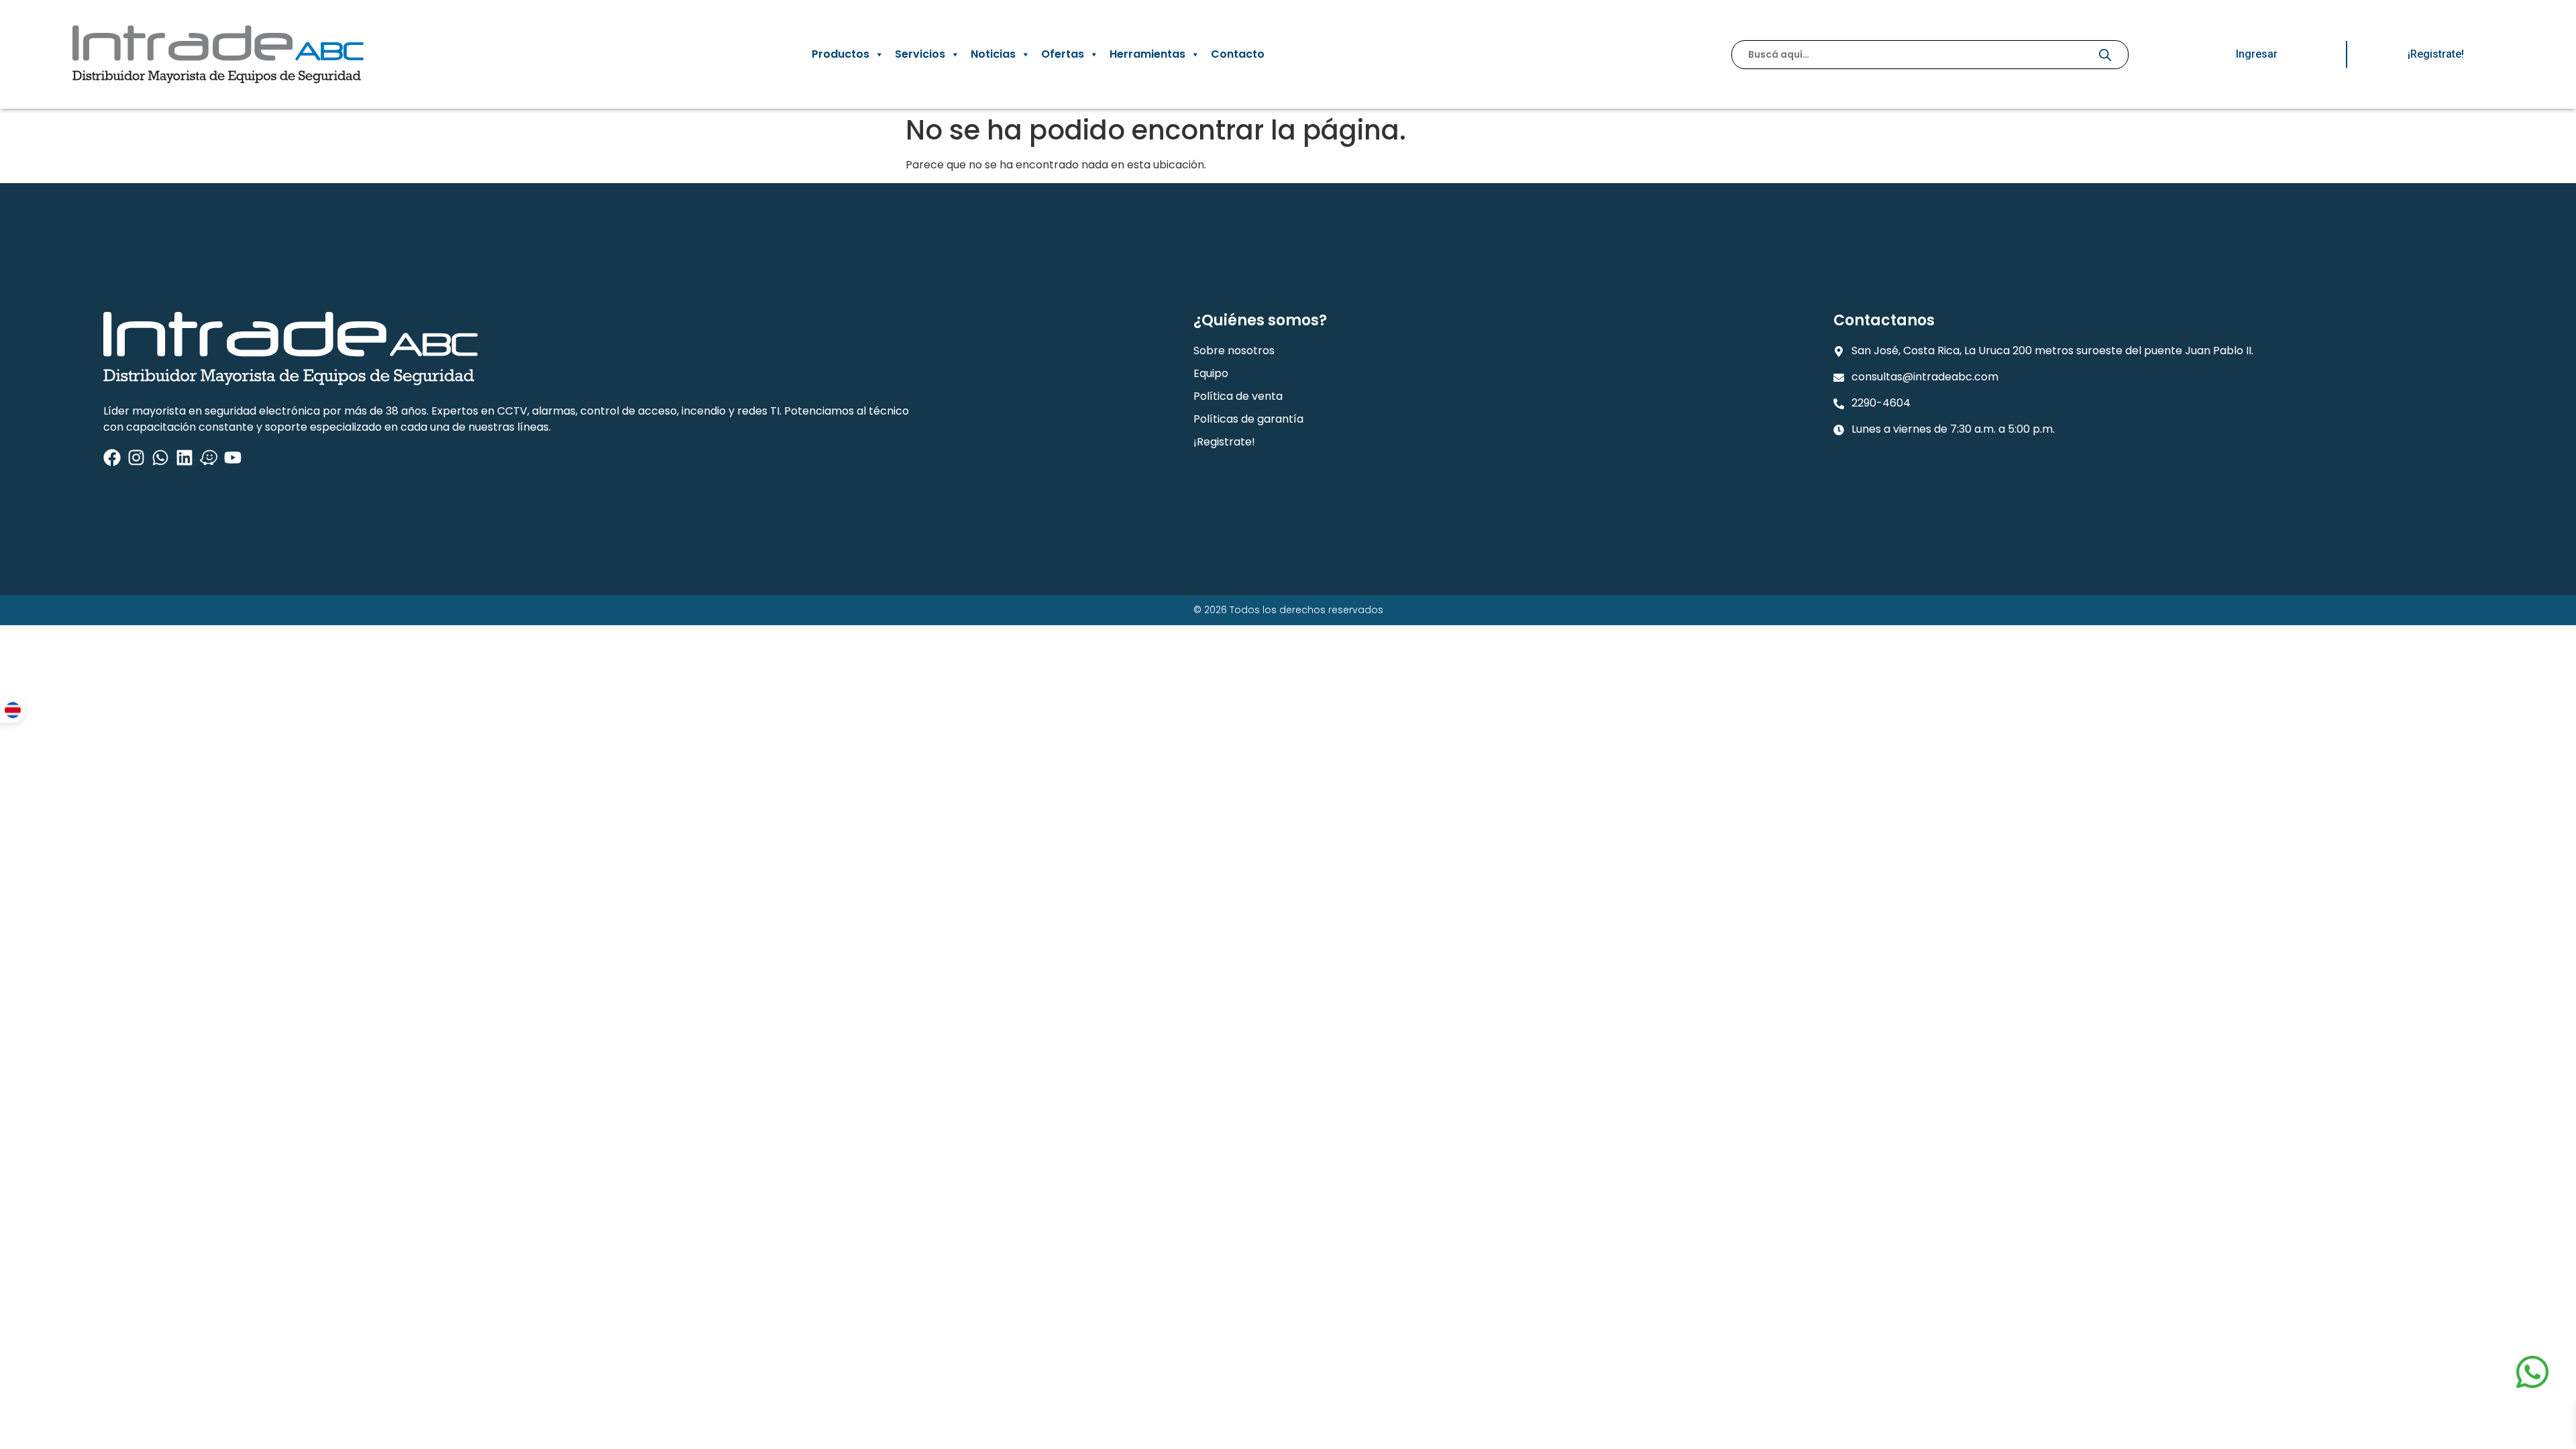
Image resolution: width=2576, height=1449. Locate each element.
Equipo (1211, 373)
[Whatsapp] (160, 458)
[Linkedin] (184, 458)
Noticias (993, 54)
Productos (841, 54)
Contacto (1238, 54)
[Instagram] (136, 458)
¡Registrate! (1224, 442)
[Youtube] (233, 458)
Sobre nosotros (1234, 351)
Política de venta (1238, 396)
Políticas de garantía (1248, 419)
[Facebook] (112, 458)
